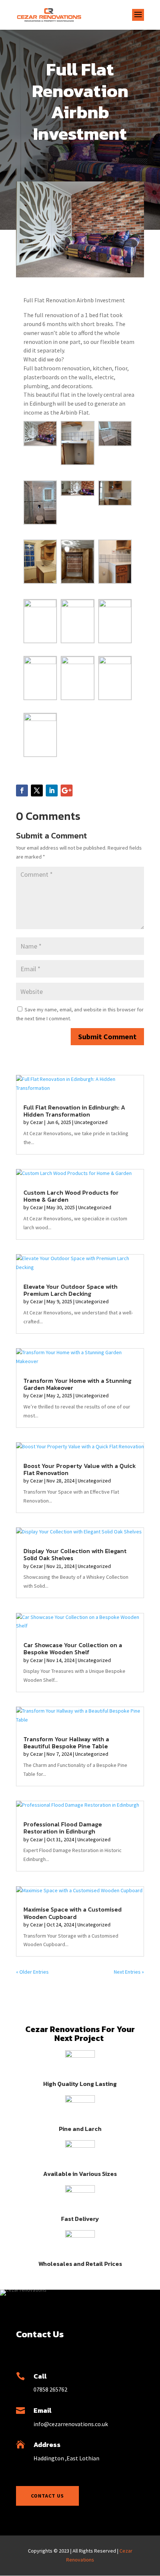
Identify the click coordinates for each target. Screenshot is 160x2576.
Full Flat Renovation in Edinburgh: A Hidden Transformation (74, 1111)
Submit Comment (107, 1036)
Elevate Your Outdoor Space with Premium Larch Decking (71, 1290)
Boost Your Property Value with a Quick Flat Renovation (80, 1469)
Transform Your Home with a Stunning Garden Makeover (77, 1384)
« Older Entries (32, 1972)
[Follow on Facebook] (22, 790)
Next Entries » (129, 1972)
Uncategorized (91, 1122)
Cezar (37, 1122)
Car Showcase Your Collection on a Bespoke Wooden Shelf (73, 1648)
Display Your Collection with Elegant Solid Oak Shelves (75, 1554)
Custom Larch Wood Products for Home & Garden (71, 1196)
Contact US (47, 2496)
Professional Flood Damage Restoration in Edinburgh (63, 1828)
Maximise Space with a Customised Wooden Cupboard (73, 1913)
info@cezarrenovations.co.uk (71, 2424)
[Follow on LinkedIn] (52, 790)
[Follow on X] (37, 790)
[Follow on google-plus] (67, 790)
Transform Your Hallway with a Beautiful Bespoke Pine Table (66, 1743)
